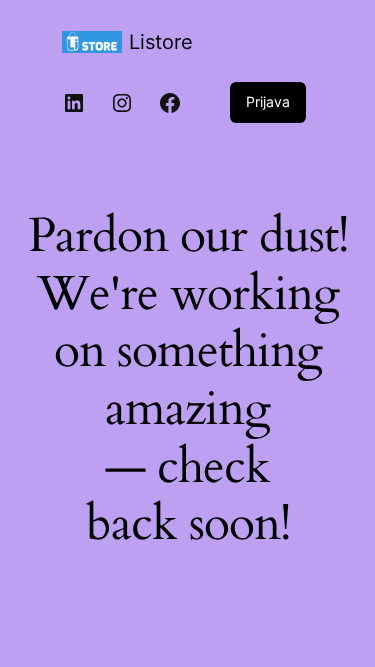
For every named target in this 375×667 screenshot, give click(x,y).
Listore (161, 42)
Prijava (268, 101)
